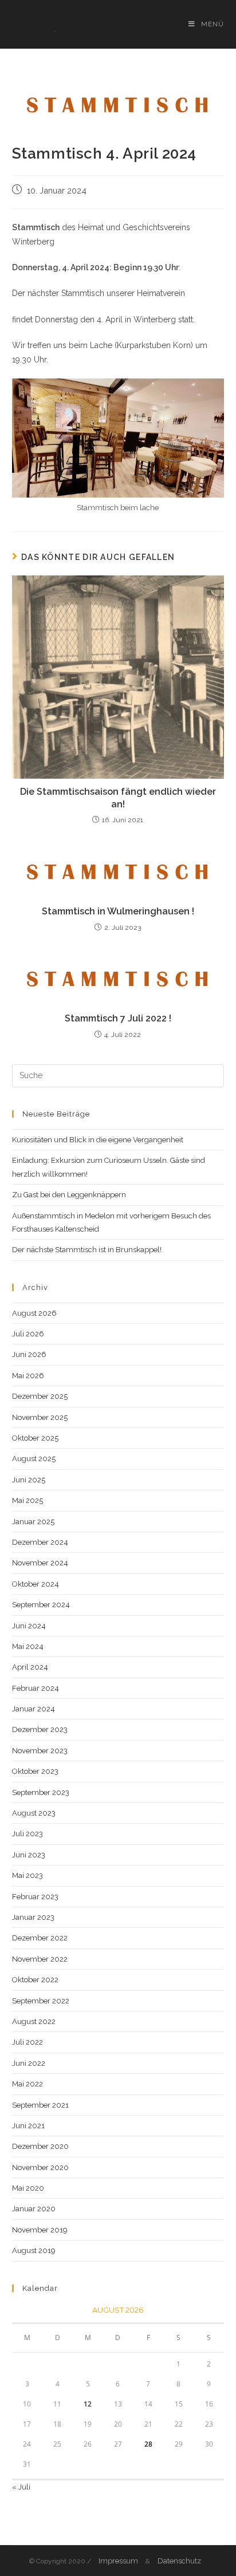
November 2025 (40, 1417)
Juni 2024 (29, 1626)
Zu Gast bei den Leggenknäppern (69, 1195)
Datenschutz (179, 2561)
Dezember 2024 (40, 1542)
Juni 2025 (29, 1480)
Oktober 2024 (36, 1584)
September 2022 (41, 2001)
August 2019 (34, 2250)
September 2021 (40, 2105)
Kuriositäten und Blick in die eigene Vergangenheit (98, 1140)
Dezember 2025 (40, 1396)
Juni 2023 (29, 1855)
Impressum (118, 2561)
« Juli (21, 2487)
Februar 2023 (35, 1897)
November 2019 (40, 2230)
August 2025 (34, 1459)
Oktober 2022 (35, 1980)
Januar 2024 (34, 1709)
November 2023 (40, 1751)
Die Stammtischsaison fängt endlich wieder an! (118, 798)
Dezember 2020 (40, 2146)
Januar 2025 (33, 1522)
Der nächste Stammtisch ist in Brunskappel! (87, 1250)
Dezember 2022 (40, 1938)
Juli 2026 (28, 1334)
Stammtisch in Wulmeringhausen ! (118, 911)
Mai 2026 (28, 1376)
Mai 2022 (27, 2084)
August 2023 (34, 1813)
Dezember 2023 (40, 1729)
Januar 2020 (34, 2209)
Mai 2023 (27, 1875)
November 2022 (40, 1959)
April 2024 (30, 1667)
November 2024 (40, 1563)
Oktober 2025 (35, 1438)
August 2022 (34, 2021)
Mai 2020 (28, 2188)
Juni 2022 (29, 2063)
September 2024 (41, 1605)
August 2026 (34, 1313)
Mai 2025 (27, 1500)
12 (88, 2404)
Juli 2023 (27, 1834)
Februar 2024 (36, 1688)
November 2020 (40, 2167)
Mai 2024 (28, 1646)
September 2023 (41, 1792)
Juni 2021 (28, 2126)
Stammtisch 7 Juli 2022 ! (118, 1018)
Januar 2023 (33, 1917)
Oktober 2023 (35, 1771)
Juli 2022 (27, 2042)
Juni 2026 (29, 1354)
